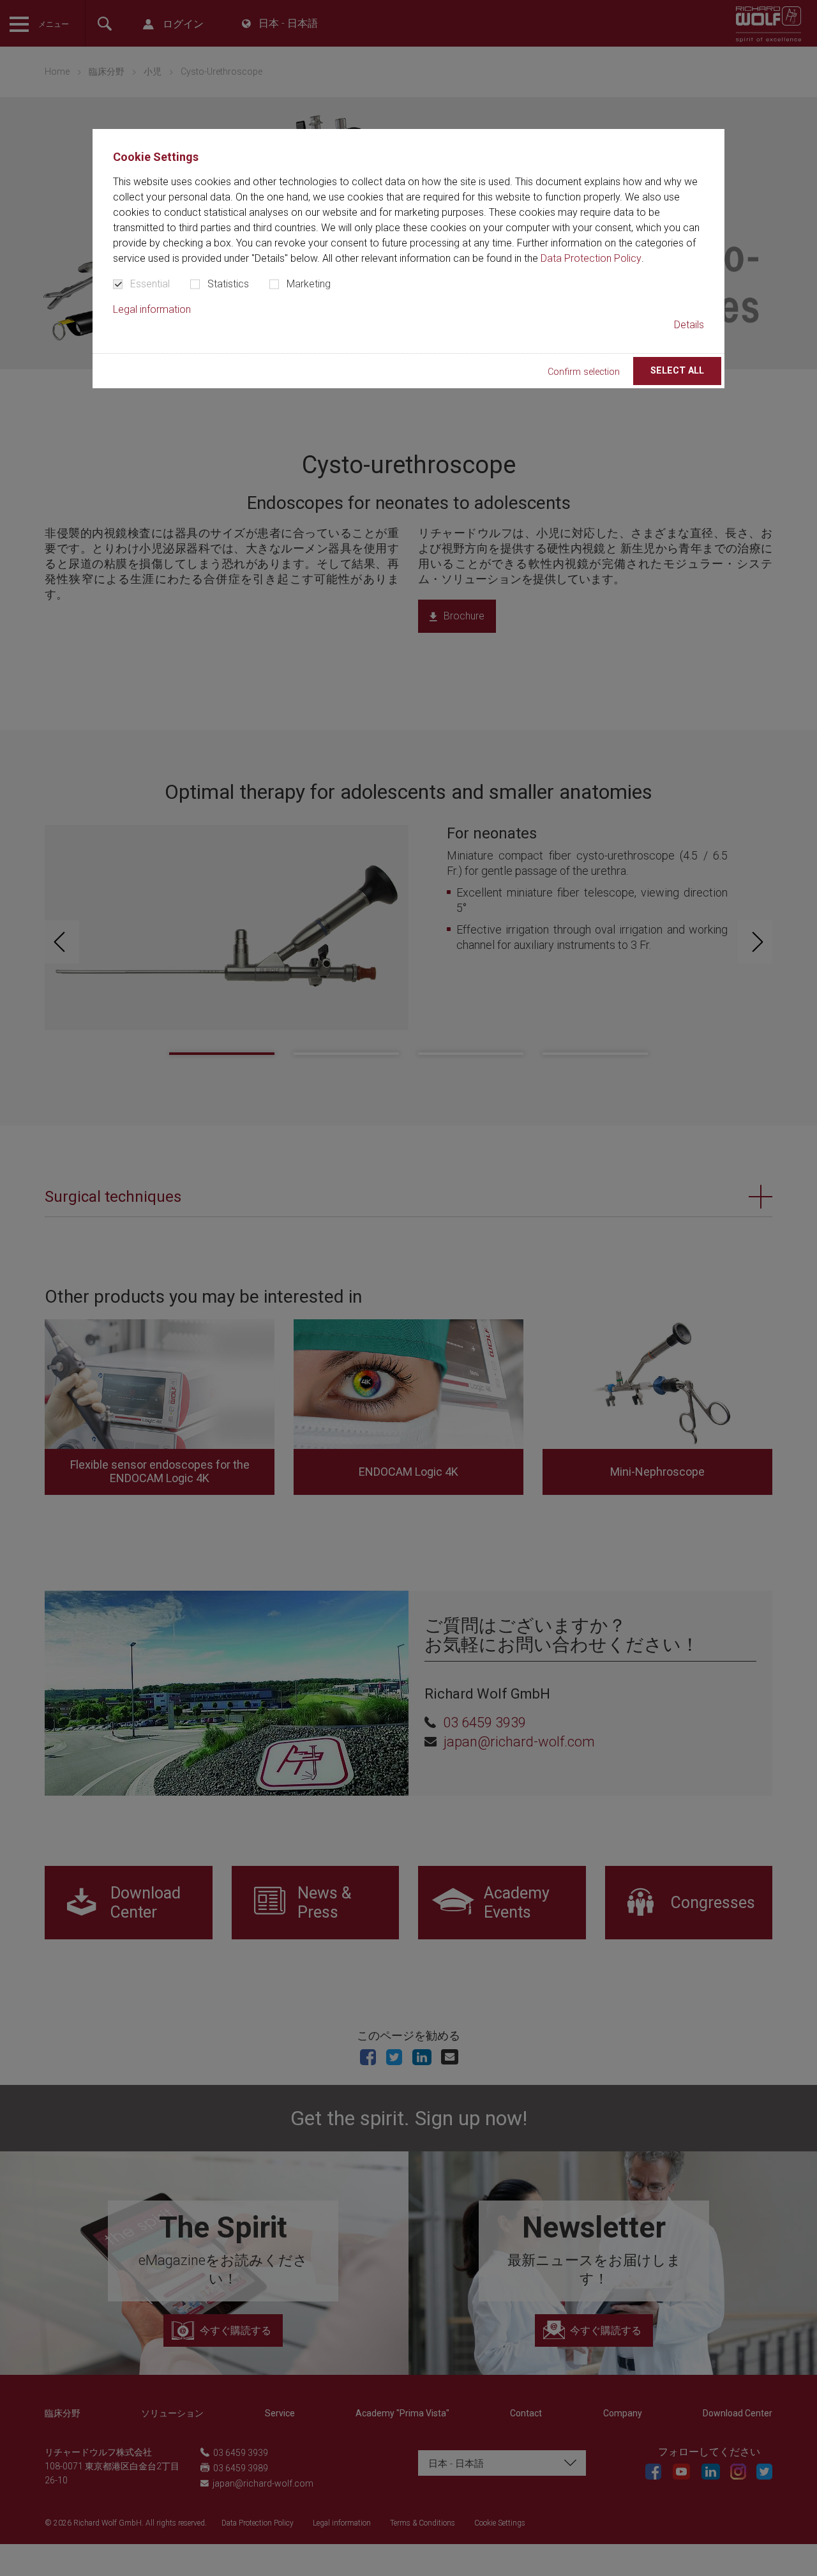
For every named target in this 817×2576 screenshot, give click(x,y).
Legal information (152, 309)
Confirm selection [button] (584, 372)
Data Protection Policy (591, 258)
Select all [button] (677, 371)
